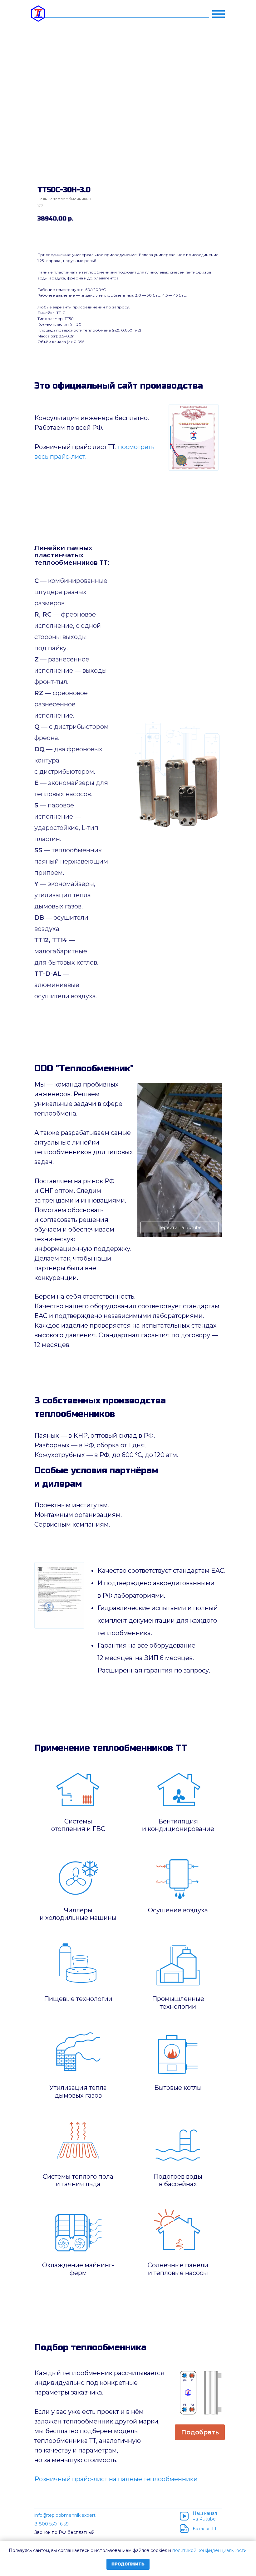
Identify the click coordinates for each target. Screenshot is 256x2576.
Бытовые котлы (178, 2088)
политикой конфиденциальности (209, 2550)
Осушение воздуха (178, 1910)
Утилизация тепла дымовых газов (78, 2092)
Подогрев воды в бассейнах (178, 2180)
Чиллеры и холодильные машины (78, 1914)
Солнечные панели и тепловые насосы (178, 2269)
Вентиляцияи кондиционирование (178, 1825)
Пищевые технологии (78, 1999)
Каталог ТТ (205, 2529)
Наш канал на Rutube (205, 2516)
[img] (194, 437)
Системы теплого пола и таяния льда (78, 2180)
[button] (200, 2432)
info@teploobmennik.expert (65, 2515)
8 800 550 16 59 (52, 2524)
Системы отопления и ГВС (78, 1825)
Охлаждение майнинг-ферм (78, 2269)
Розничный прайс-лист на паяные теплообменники (116, 2479)
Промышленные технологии (178, 2003)
